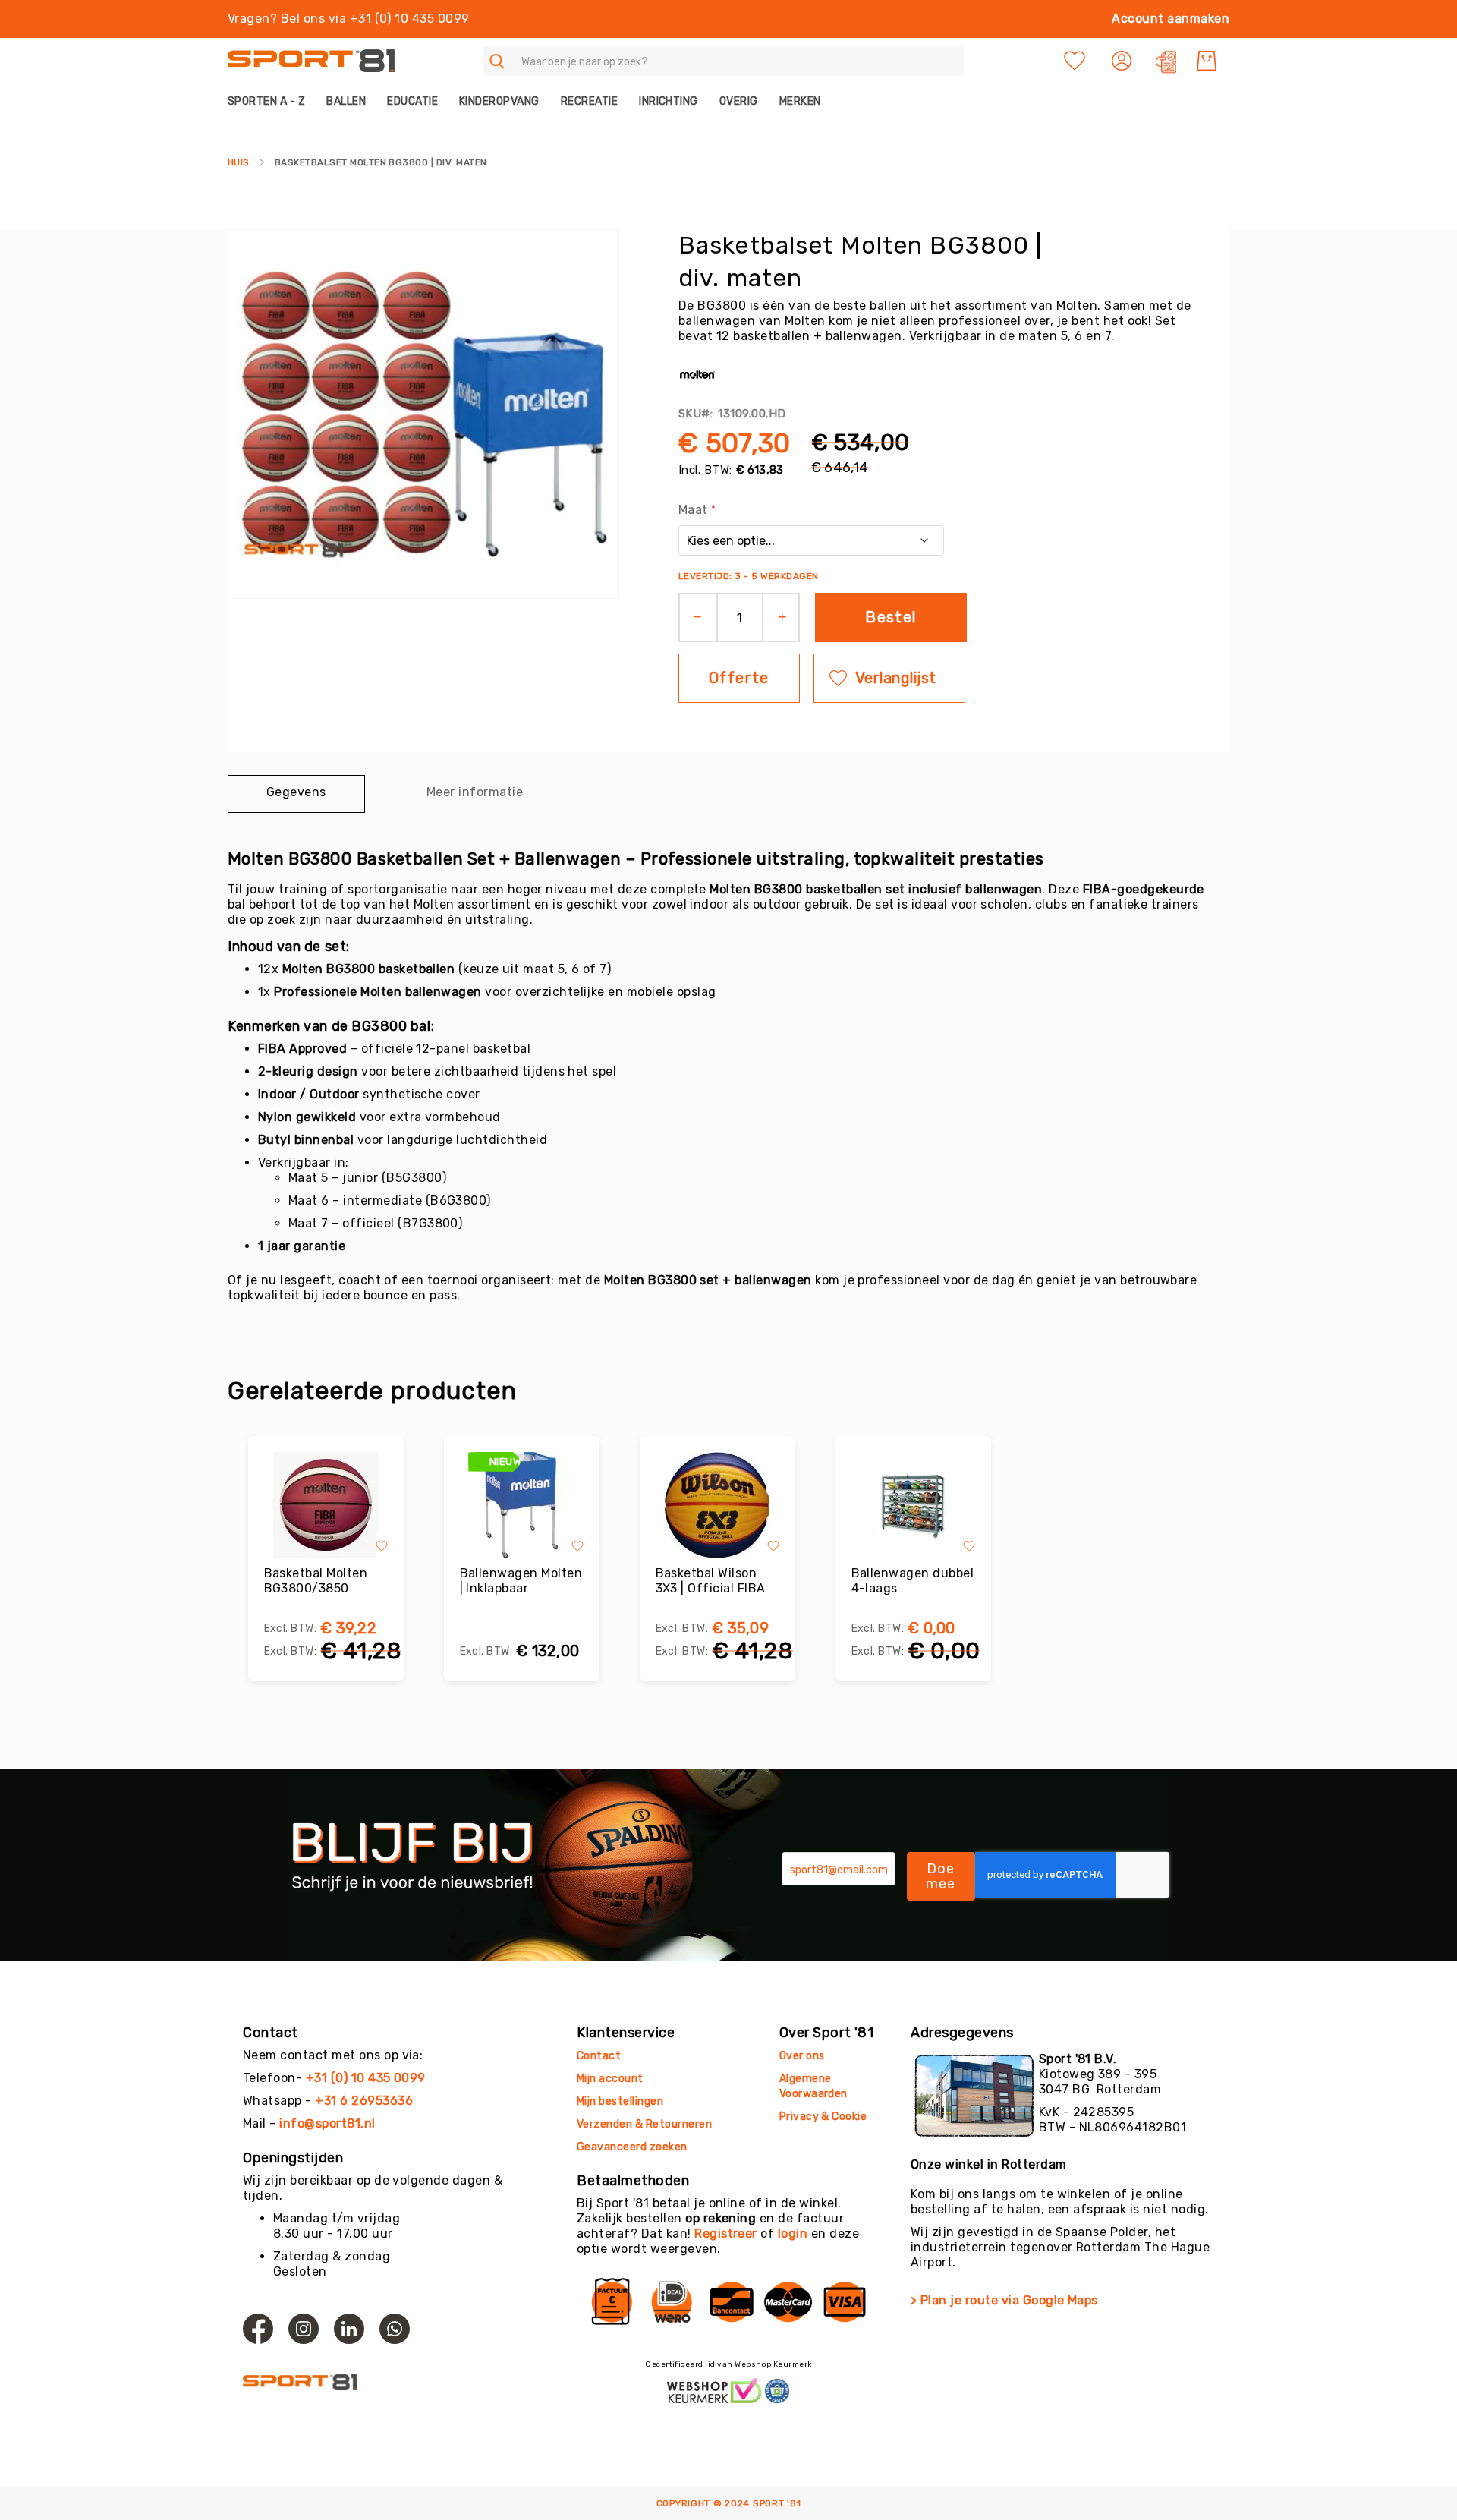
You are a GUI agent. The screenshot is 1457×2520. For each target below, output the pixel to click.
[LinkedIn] (349, 2329)
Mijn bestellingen (620, 2101)
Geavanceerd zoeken (632, 2147)
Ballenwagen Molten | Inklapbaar (521, 1581)
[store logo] (311, 61)
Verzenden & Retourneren (644, 2124)
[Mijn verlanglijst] (1075, 61)
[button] (1123, 61)
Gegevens (296, 792)
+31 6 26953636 (364, 2101)
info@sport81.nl (327, 2123)
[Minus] (692, 617)
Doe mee (941, 1876)
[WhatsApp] (395, 2329)
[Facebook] (258, 2329)
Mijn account (610, 2079)
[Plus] (787, 617)
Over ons (802, 2056)
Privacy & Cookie (824, 2117)
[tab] (296, 794)
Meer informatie (475, 792)
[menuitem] (272, 101)
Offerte (739, 678)
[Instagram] (304, 2329)
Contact (599, 2056)
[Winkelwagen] (1207, 61)
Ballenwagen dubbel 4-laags (913, 1581)
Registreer (726, 2233)
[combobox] (724, 61)
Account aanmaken (1171, 19)
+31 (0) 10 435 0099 (366, 2078)
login (793, 2233)
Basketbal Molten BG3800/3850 (316, 1581)
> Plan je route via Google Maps (1004, 2300)
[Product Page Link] (326, 1505)
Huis (239, 162)
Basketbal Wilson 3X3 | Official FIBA (711, 1581)
